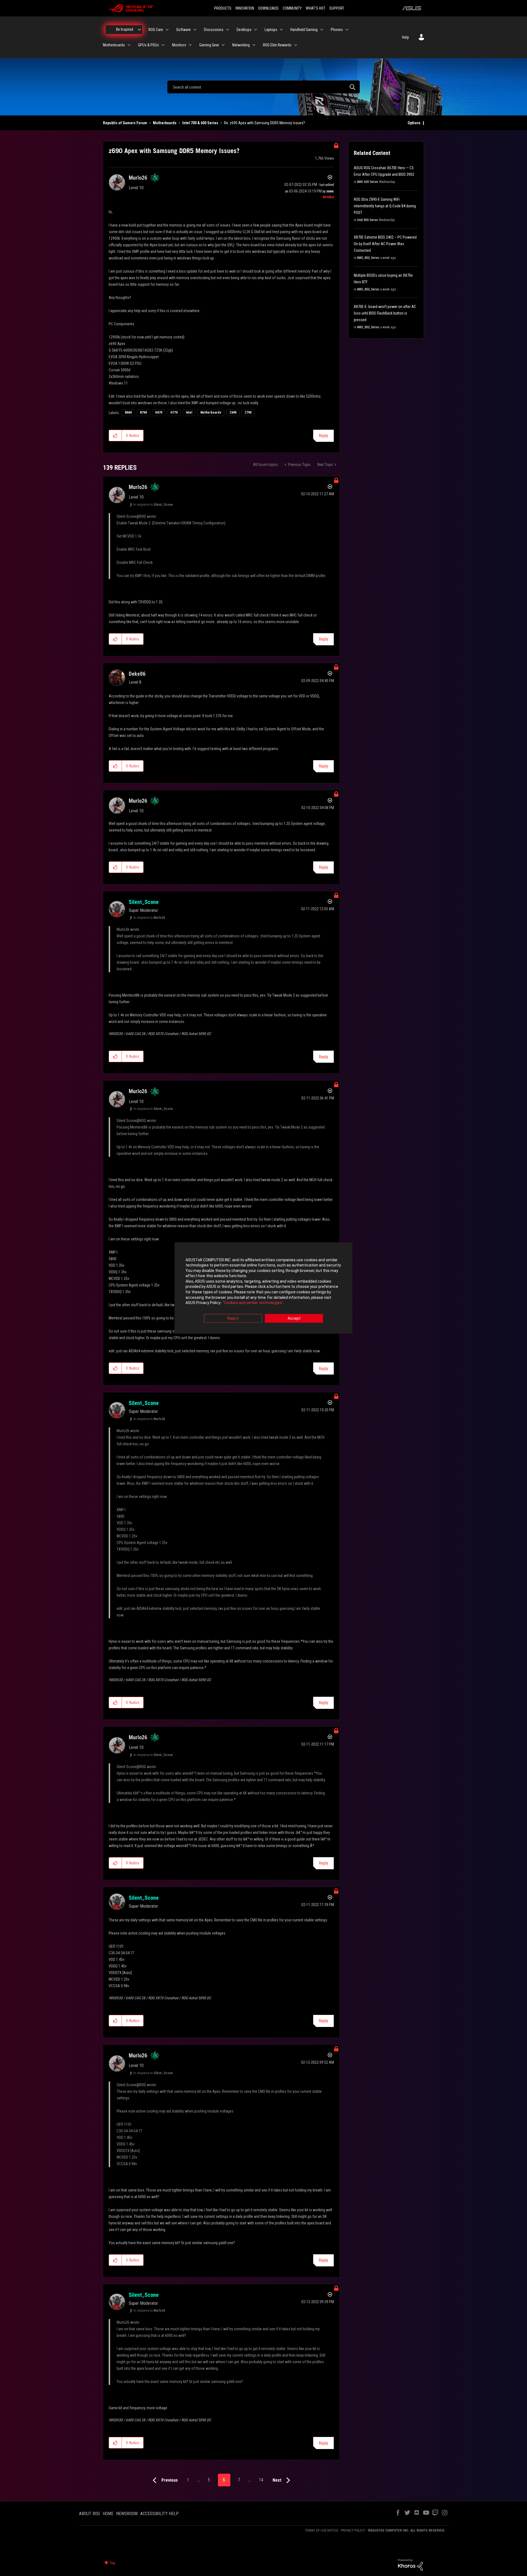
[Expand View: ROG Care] (167, 30)
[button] (115, 436)
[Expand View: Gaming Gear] (223, 45)
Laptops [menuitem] (271, 30)
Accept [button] (294, 1318)
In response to (153, 505)
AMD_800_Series (368, 258)
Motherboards (165, 123)
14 (261, 2480)
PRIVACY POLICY (353, 2530)
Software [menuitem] (183, 30)
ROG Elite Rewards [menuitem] (277, 45)
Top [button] (112, 2563)
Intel (189, 412)
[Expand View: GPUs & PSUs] (163, 45)
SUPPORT (337, 8)
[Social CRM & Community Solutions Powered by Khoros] (410, 2564)
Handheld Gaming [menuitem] (304, 30)
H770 (174, 412)
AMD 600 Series (368, 182)
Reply (323, 436)
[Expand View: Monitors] (190, 45)
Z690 (233, 412)
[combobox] (263, 87)
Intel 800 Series (368, 220)
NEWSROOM (127, 2514)
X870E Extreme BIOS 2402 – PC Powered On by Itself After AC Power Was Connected (385, 244)
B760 (143, 412)
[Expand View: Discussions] (228, 30)
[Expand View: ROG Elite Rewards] (296, 45)
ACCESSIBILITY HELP (159, 2514)
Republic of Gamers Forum (125, 123)
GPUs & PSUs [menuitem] (148, 45)
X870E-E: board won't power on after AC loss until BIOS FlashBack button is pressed (385, 313)
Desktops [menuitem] (244, 30)
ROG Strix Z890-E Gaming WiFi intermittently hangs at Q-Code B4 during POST (385, 206)
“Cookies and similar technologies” (253, 1303)
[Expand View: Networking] (254, 45)
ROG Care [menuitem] (156, 30)
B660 (128, 412)
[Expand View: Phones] (347, 30)
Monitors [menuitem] (179, 45)
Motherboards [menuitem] (114, 45)
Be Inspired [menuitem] (125, 29)
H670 (159, 412)
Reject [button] (233, 1318)
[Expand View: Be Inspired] (139, 30)
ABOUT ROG (89, 2514)
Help (406, 37)
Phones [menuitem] (337, 30)
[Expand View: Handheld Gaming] (322, 30)
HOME (108, 2514)
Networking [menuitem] (241, 45)
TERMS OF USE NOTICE (322, 2530)
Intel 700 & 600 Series (200, 123)
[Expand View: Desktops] (256, 30)
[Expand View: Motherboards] (129, 45)
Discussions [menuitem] (214, 30)
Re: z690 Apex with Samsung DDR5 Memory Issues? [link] (264, 123)
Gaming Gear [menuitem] (209, 45)
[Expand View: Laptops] (281, 30)
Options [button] (414, 123)
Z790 (248, 412)
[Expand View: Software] (195, 30)
